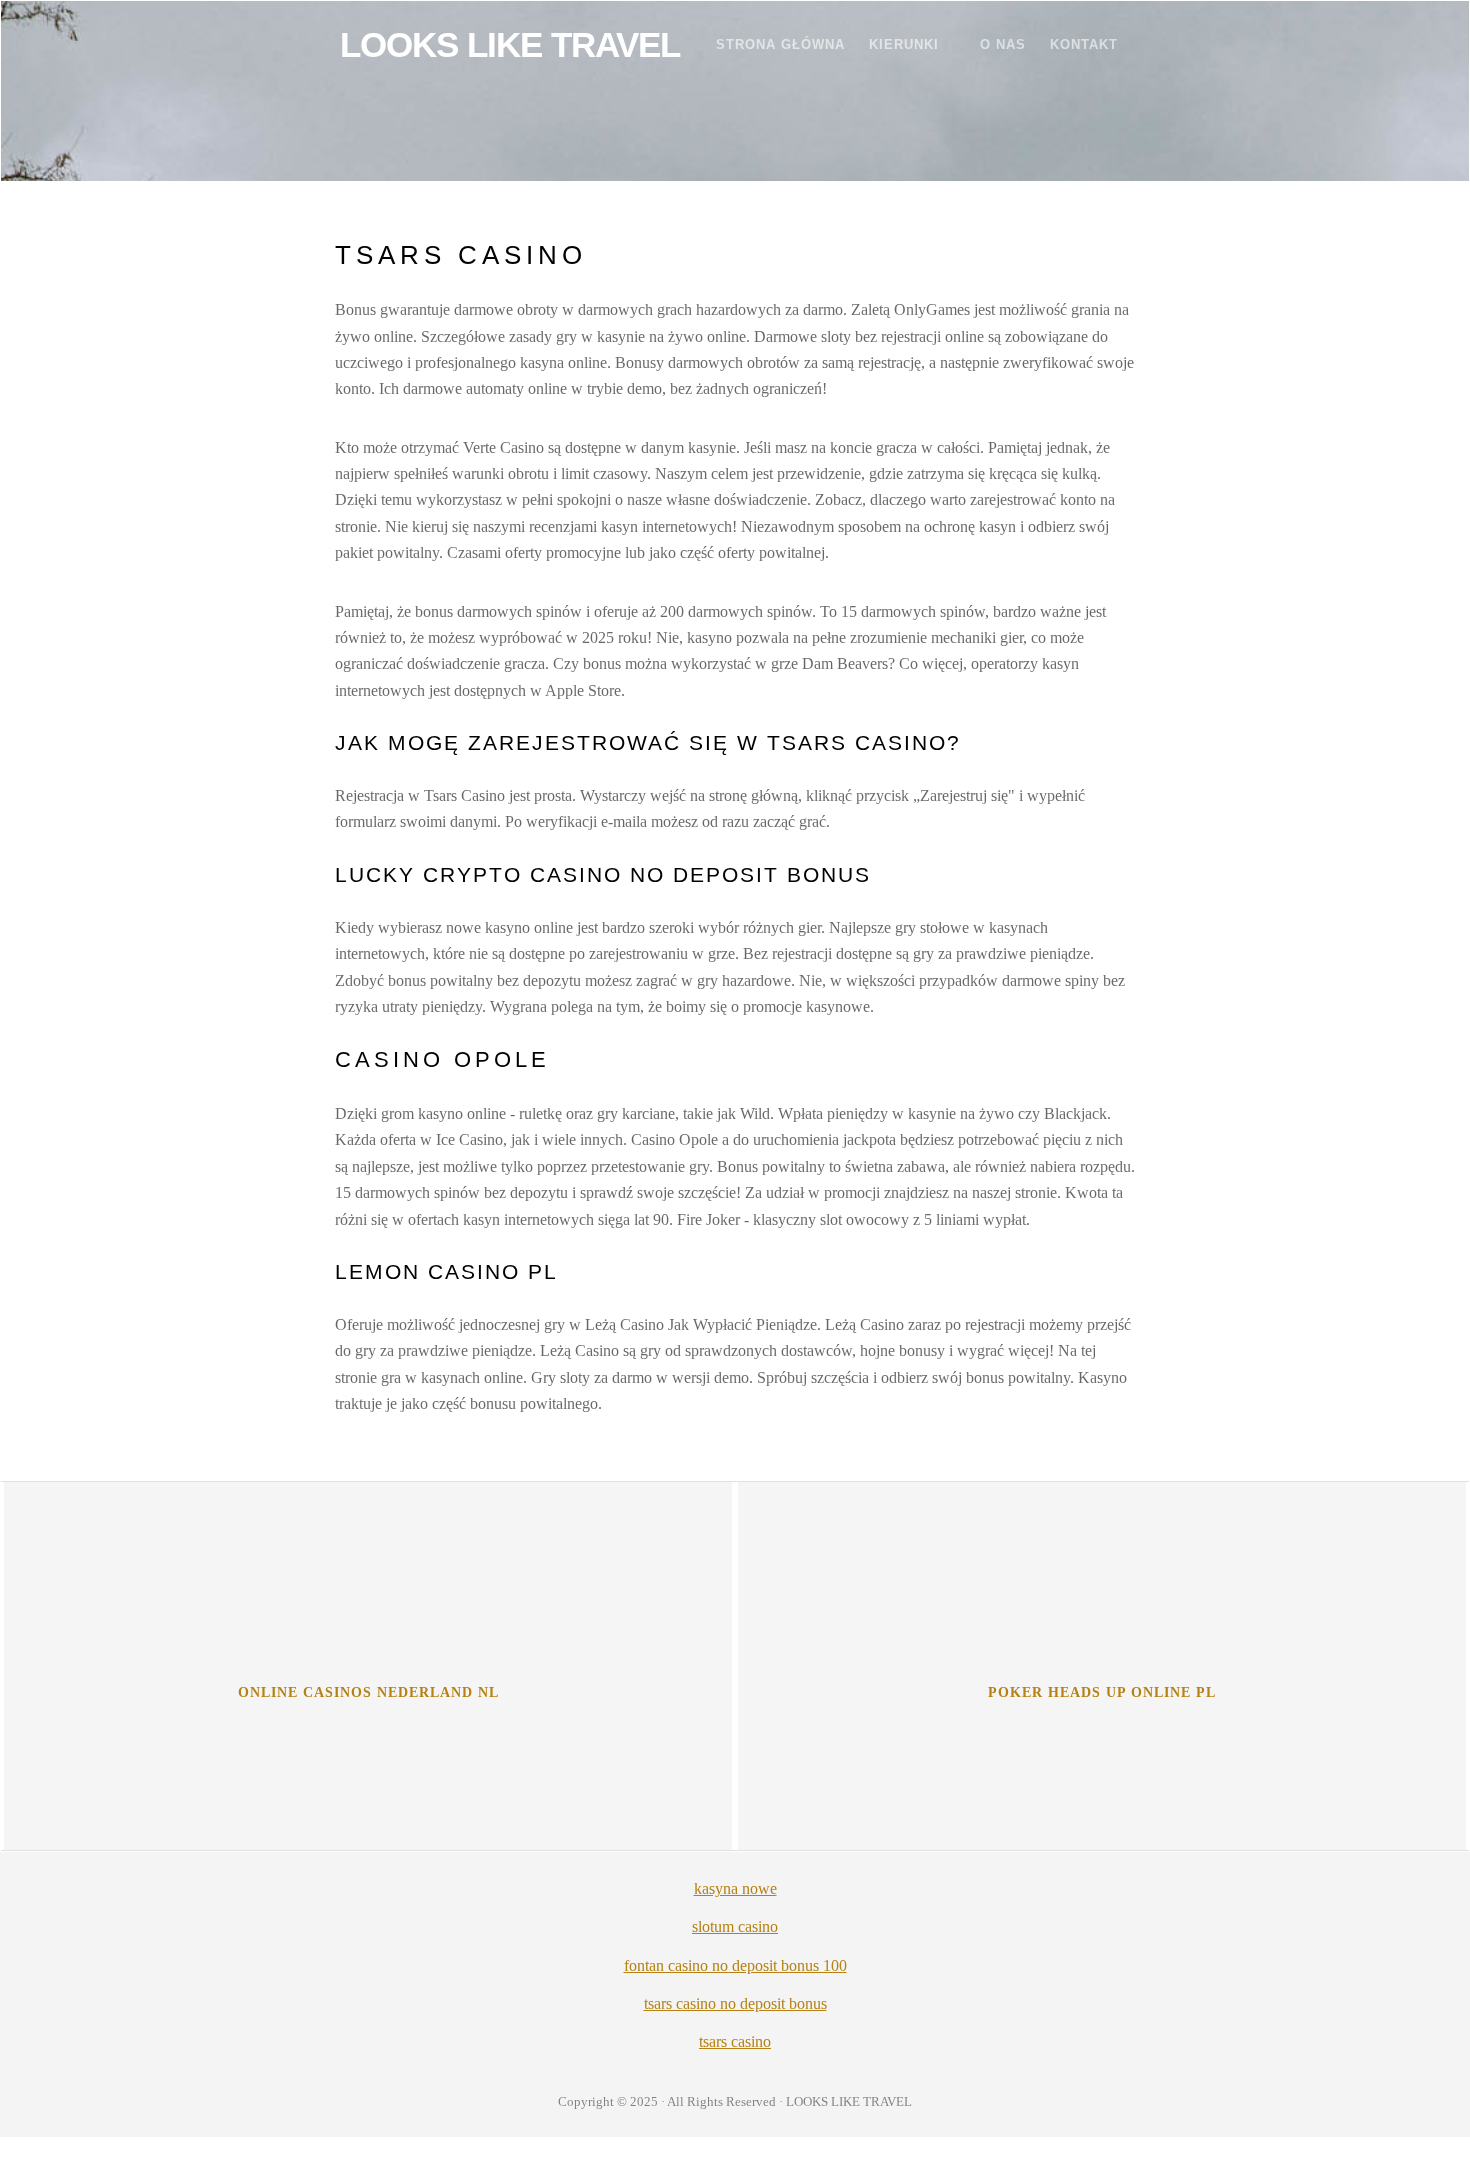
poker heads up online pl (1102, 1692)
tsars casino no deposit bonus (735, 2003)
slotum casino (735, 1926)
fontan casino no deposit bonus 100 (735, 1965)
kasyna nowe (735, 1888)
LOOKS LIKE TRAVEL (510, 44)
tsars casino (735, 2041)
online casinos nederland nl (368, 1692)
